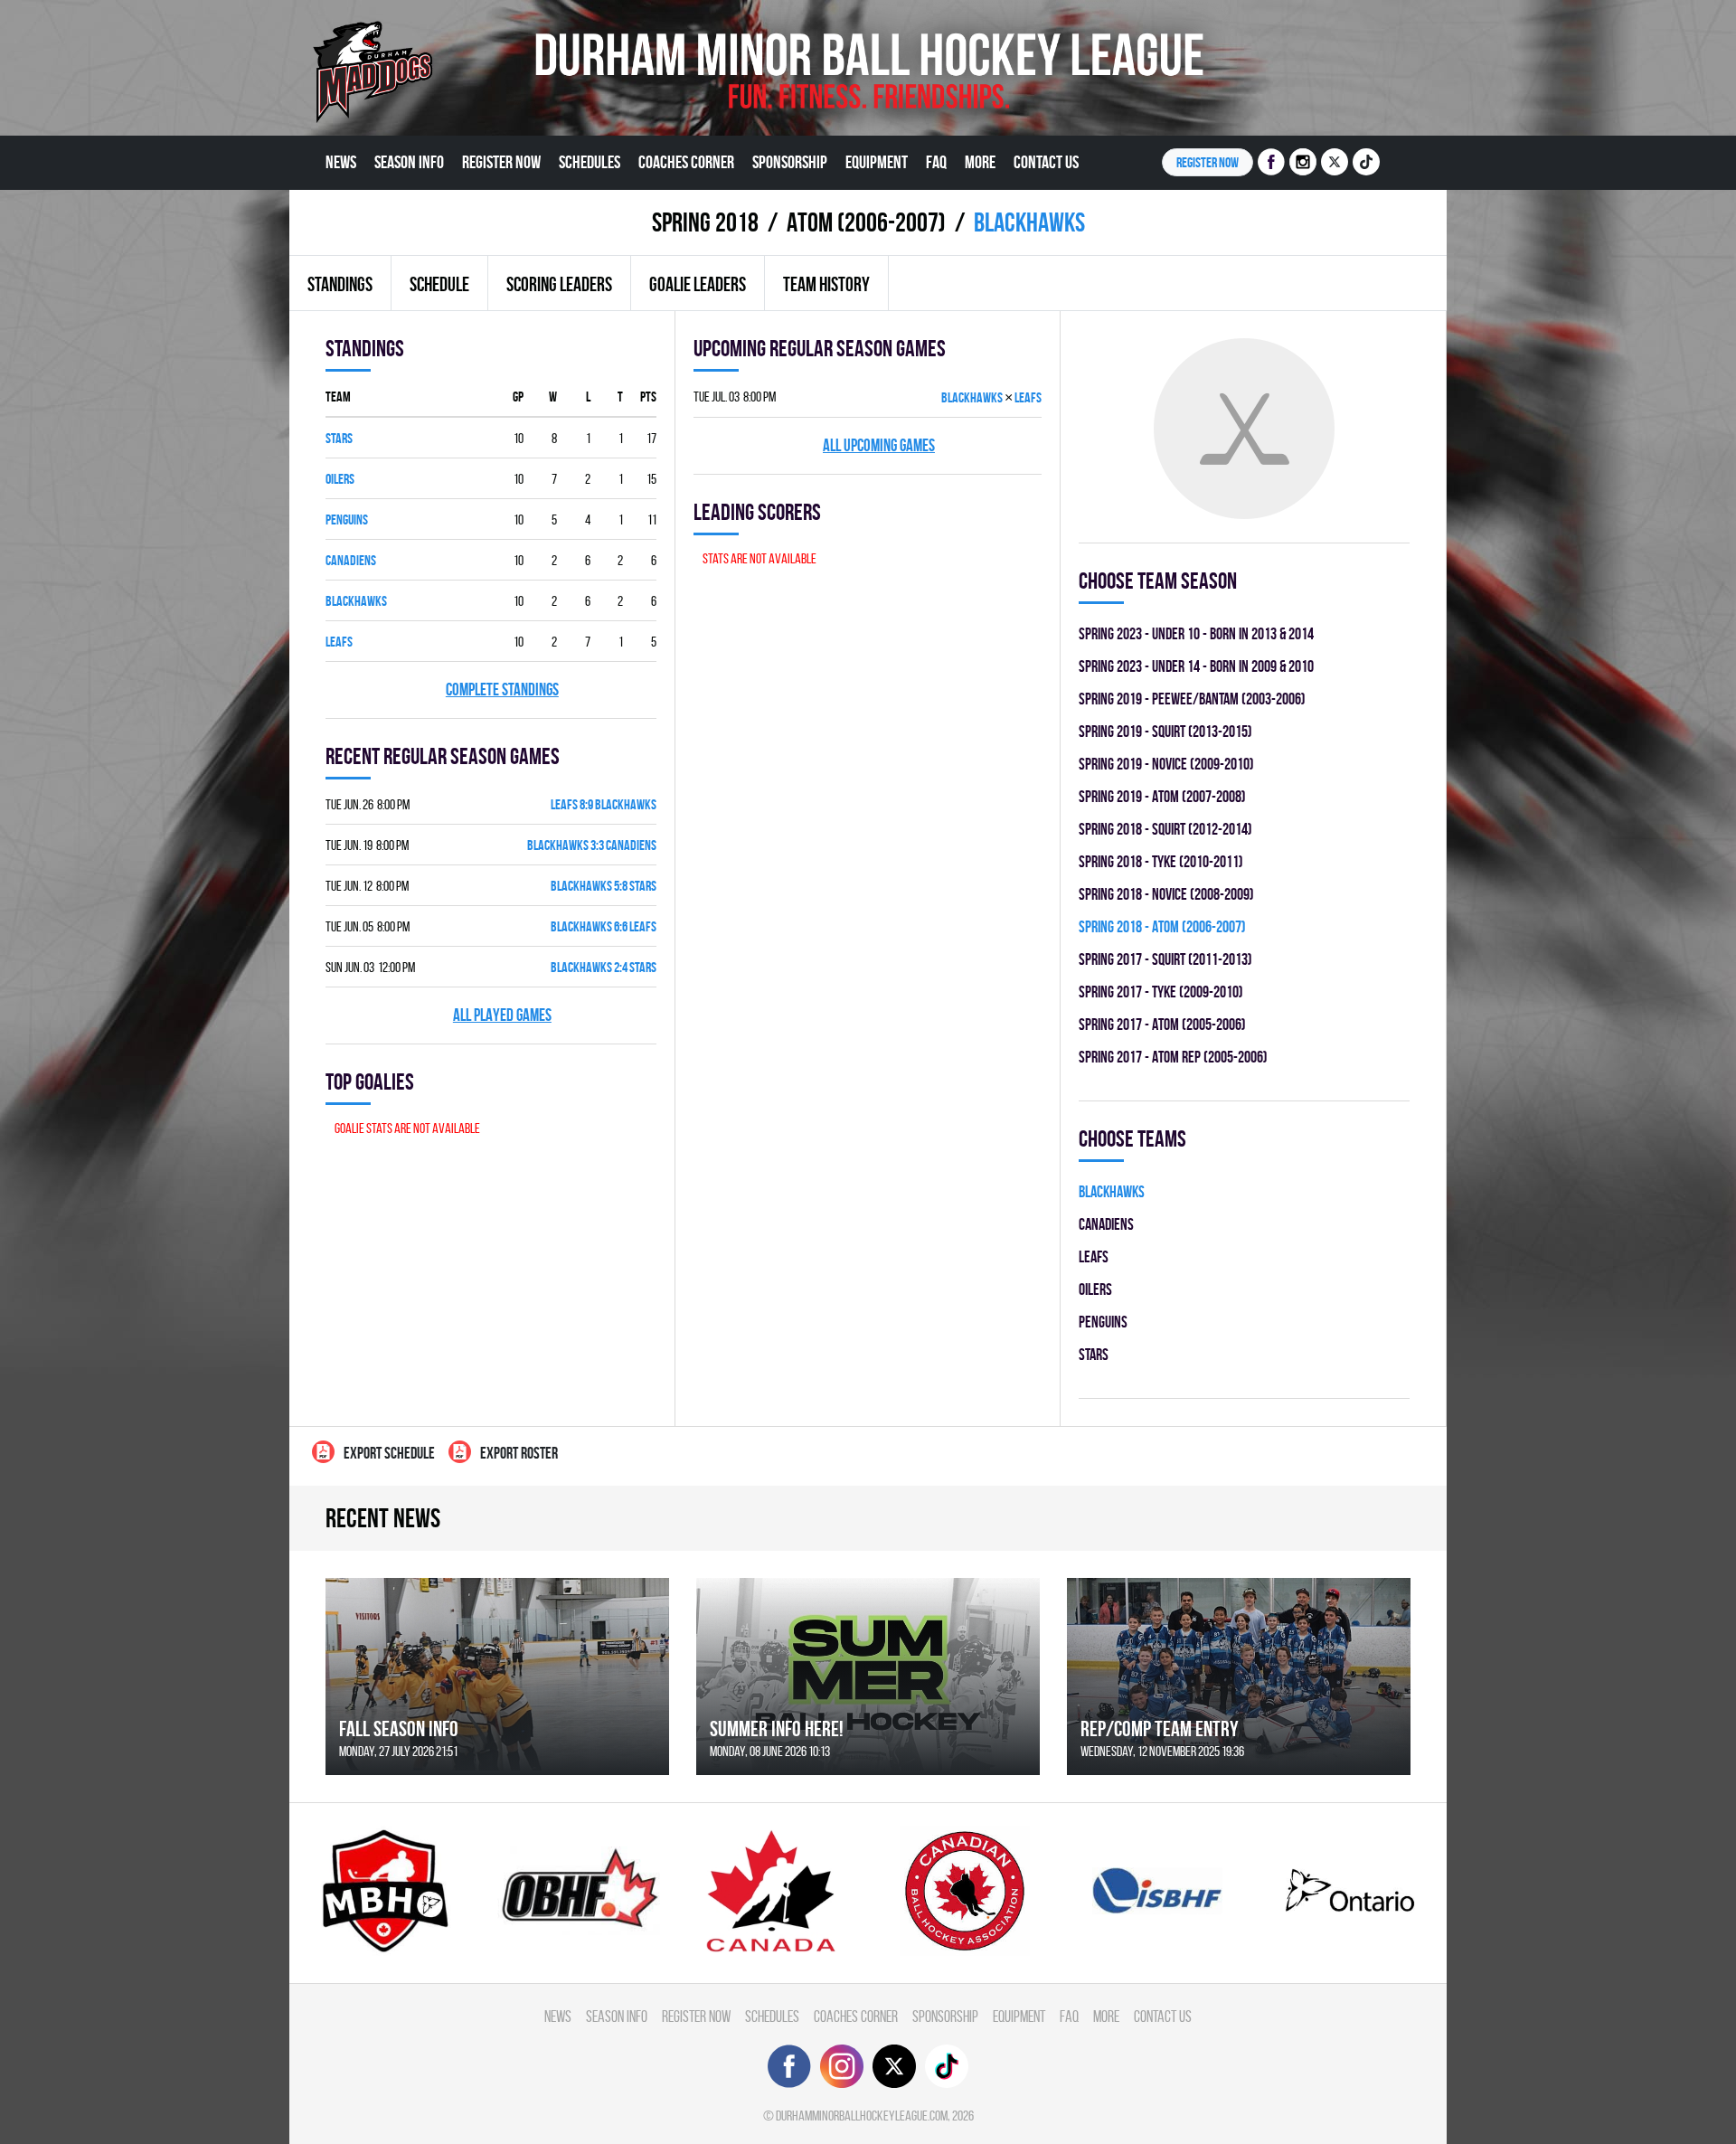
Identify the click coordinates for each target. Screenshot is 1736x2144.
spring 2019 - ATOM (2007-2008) (1162, 796)
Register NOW (1208, 162)
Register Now (501, 162)
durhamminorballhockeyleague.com (862, 2116)
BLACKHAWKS (356, 601)
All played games (502, 1015)
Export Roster (519, 1453)
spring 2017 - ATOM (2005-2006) (1162, 1024)
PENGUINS (347, 519)
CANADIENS (351, 560)
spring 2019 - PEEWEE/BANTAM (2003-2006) (1192, 699)
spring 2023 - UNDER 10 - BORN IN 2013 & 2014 (1196, 633)
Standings (340, 284)
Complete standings (502, 689)
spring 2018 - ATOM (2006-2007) (1162, 926)
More (980, 162)
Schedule (439, 284)
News (341, 162)
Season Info (409, 162)
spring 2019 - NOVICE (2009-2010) (1166, 764)
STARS (339, 438)
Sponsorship (790, 162)
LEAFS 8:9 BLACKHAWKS (604, 804)
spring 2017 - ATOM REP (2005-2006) (1173, 1057)
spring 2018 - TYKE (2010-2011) (1161, 861)
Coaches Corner (686, 162)
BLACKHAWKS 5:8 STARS (604, 886)
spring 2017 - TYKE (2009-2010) (1161, 992)
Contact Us (1046, 162)
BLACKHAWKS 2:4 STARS (604, 967)
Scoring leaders (559, 284)
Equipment (877, 162)
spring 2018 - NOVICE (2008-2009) (1166, 894)
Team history (826, 284)
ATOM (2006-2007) (866, 222)
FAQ (936, 162)
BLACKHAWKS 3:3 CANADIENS (592, 845)
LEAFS (339, 642)
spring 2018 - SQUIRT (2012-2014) (1165, 829)
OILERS (340, 479)
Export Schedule (389, 1453)
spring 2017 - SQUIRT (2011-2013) (1165, 959)
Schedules (590, 162)
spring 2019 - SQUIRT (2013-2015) (1165, 731)
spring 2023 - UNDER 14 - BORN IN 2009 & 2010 (1196, 666)
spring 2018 (705, 222)
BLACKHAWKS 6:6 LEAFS (604, 926)
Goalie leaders (698, 284)
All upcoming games (879, 445)
